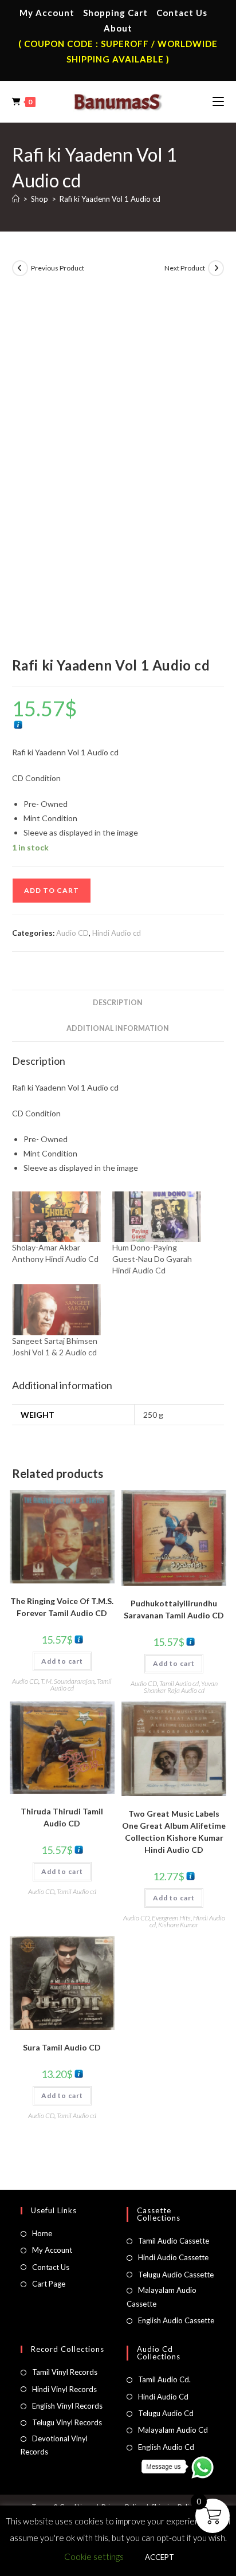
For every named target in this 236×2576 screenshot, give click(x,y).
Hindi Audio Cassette (173, 2257)
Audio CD (72, 933)
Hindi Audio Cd (163, 2397)
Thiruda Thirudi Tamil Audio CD (62, 1817)
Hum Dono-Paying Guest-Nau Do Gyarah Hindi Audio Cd (152, 1259)
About (118, 28)
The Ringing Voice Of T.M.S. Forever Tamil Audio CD (62, 1607)
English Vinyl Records (67, 2406)
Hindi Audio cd (117, 933)
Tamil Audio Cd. (164, 2379)
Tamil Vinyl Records (65, 2372)
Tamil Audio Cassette (174, 2241)
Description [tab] (118, 1003)
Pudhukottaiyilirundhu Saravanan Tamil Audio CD (174, 1609)
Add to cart (52, 890)
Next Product (185, 268)
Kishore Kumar (178, 1925)
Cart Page (49, 2284)
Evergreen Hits (171, 1918)
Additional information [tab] (118, 1028)
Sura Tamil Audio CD (62, 2047)
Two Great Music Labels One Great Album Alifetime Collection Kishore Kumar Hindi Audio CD (174, 1832)
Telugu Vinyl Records (67, 2422)
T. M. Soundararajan (68, 1681)
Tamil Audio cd (179, 1683)
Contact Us (182, 13)
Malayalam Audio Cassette (162, 2297)
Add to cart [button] (62, 1661)
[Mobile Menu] (218, 101)
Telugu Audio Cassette (176, 2275)
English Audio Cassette (176, 2320)
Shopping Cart (115, 13)
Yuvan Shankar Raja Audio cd (181, 1687)
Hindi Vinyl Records (64, 2389)
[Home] (16, 199)
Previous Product (58, 268)
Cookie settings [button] (94, 2557)
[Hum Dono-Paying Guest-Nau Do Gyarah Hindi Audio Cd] (157, 1217)
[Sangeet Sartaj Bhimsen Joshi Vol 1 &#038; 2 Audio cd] (56, 1310)
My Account (47, 13)
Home (42, 2233)
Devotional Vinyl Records (54, 2445)
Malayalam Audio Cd (173, 2430)
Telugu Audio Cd (166, 2413)
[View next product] (216, 268)
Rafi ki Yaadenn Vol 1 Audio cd (110, 199)
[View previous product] (20, 268)
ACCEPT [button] (160, 2557)
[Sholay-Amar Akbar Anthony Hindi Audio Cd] (56, 1217)
